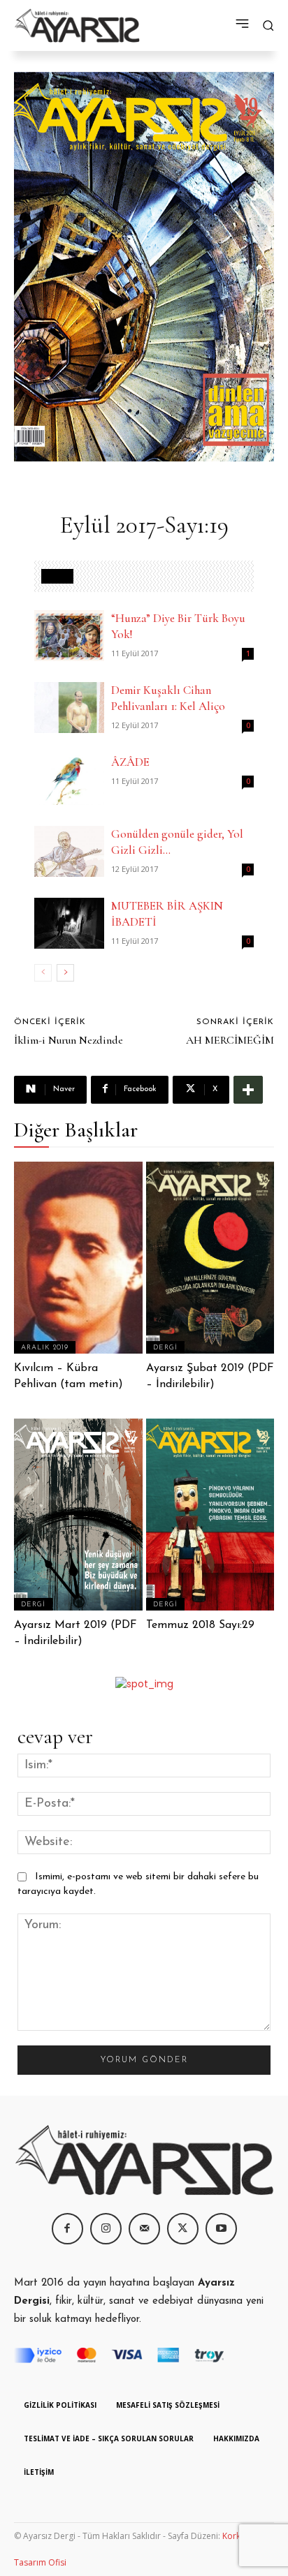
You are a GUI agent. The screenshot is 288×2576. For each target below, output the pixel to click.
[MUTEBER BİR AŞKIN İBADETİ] (69, 923)
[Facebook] (67, 2229)
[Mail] (144, 2229)
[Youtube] (221, 2229)
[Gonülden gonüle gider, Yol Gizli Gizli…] (69, 851)
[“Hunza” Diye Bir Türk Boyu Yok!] (69, 636)
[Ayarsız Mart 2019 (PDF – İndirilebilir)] (78, 1515)
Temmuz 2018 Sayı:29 (200, 1625)
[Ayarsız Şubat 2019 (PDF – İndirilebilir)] (210, 1258)
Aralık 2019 (45, 1348)
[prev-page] (43, 973)
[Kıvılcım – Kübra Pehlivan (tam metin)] (78, 1258)
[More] (248, 1090)
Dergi (165, 1348)
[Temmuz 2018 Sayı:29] (210, 1515)
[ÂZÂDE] (69, 779)
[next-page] (65, 973)
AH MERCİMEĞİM (230, 1040)
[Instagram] (106, 2229)
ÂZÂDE (130, 762)
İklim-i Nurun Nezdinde (69, 1040)
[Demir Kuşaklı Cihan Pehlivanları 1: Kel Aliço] (69, 708)
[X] (183, 2229)
